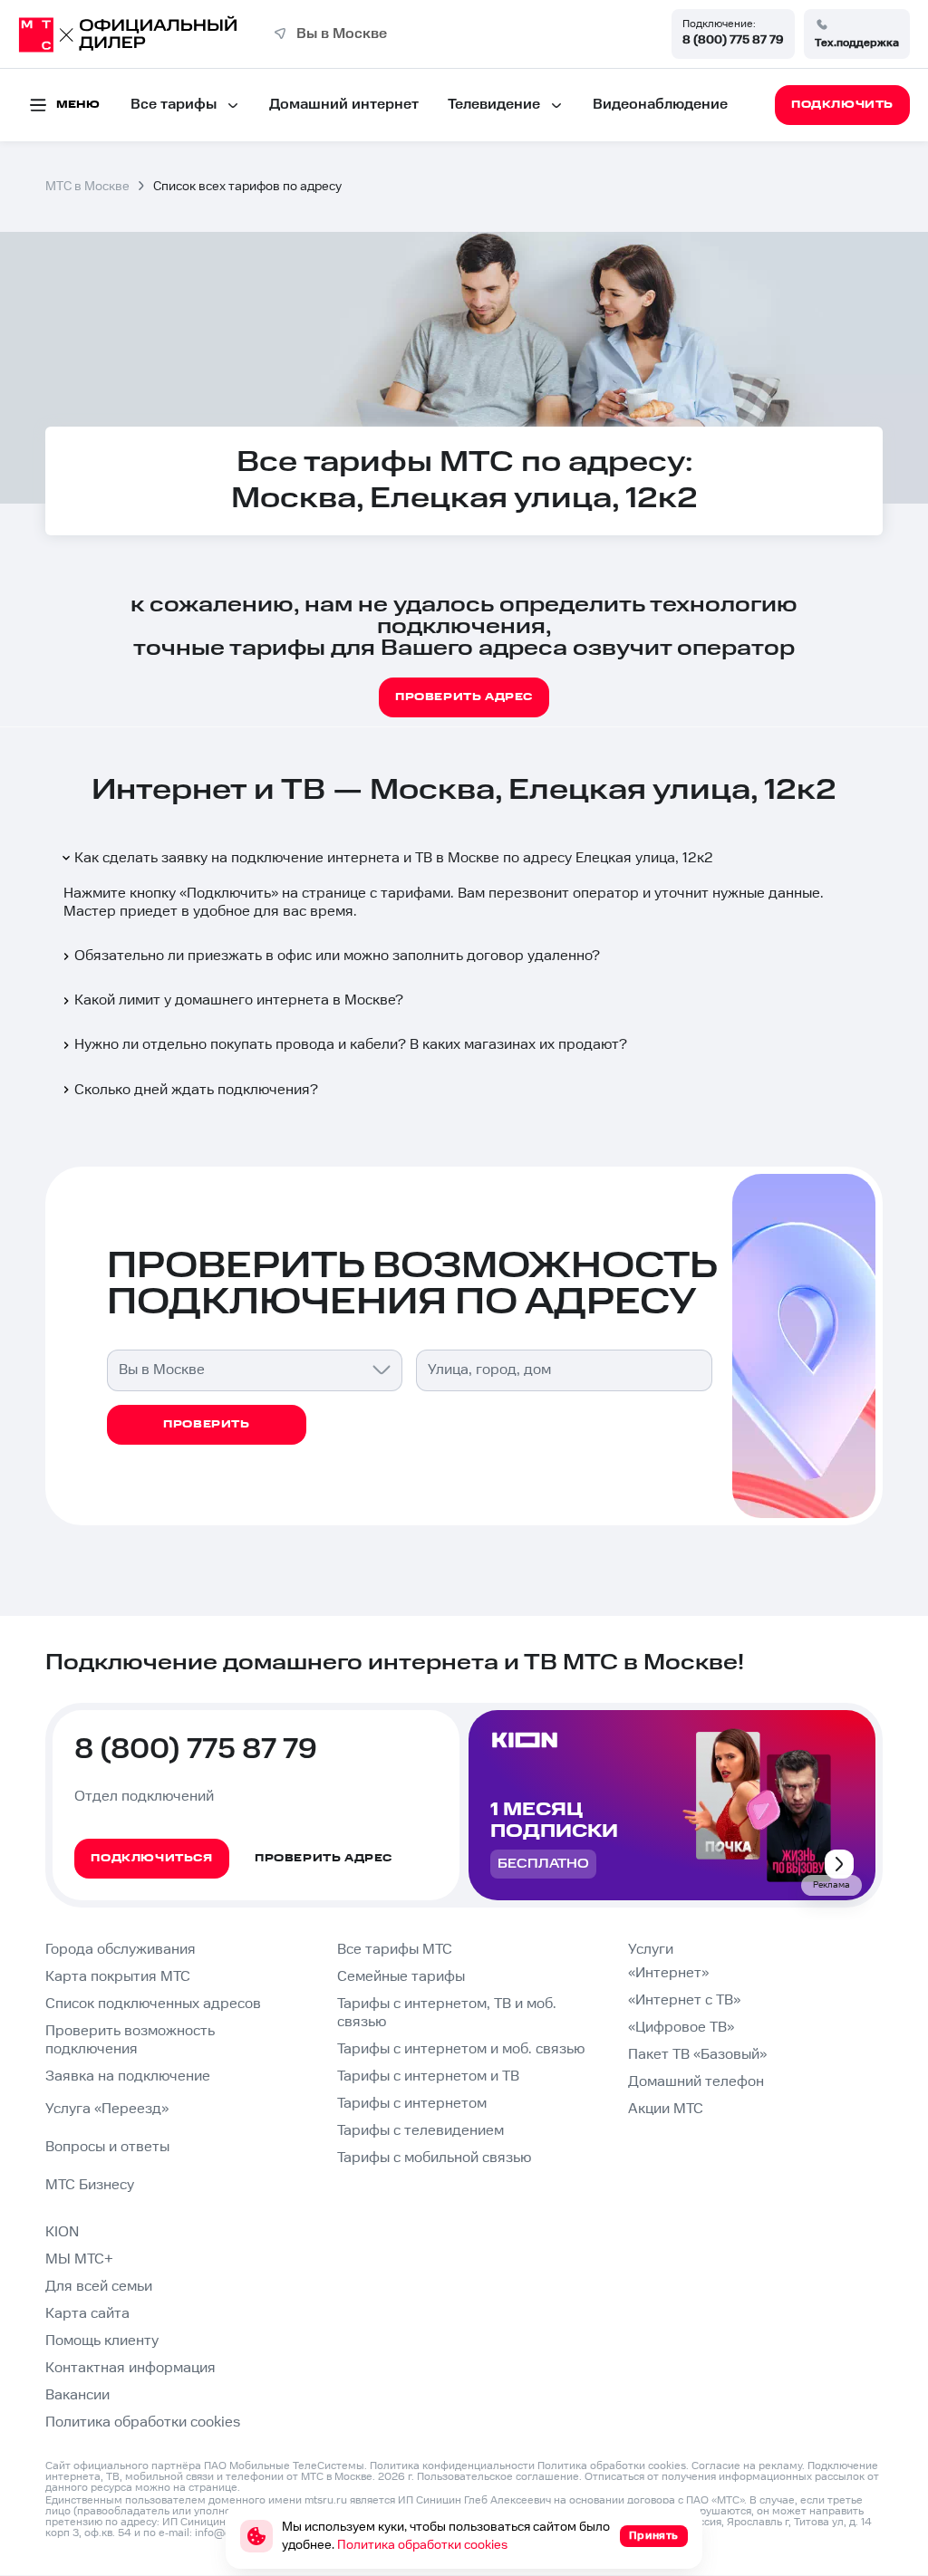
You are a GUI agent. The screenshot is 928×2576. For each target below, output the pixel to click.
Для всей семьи (99, 2287)
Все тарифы (174, 105)
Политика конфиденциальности (452, 2466)
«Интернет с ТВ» (684, 2000)
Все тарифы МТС (395, 1950)
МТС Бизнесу (90, 2185)
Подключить (229, 894)
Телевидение (494, 105)
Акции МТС (666, 2109)
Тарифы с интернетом (412, 2104)
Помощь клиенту (102, 2341)
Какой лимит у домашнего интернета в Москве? (239, 1000)
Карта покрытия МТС (118, 1977)
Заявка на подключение (128, 2076)
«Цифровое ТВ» (681, 2028)
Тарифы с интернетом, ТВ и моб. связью (447, 2013)
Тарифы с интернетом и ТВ (428, 2076)
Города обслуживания (121, 1950)
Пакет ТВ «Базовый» (697, 2055)
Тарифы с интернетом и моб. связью (461, 2049)
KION (62, 2232)
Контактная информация (130, 2368)
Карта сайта (87, 2314)
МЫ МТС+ (79, 2259)
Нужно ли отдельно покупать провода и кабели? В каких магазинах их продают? (351, 1045)
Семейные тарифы (401, 1977)
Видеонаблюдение (660, 105)
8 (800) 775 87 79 (733, 40)
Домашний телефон (696, 2082)
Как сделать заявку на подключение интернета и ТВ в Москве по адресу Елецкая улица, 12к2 (394, 858)
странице (213, 2488)
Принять (654, 2536)
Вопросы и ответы (107, 2147)
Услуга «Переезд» (107, 2109)
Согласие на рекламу (747, 2466)
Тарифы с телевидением (420, 2131)
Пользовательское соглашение (498, 2477)
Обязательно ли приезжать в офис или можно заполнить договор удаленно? (337, 956)
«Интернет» (668, 1973)
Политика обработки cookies (143, 2422)
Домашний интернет (344, 105)
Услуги (651, 1950)
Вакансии (77, 2395)
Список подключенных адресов (153, 2004)
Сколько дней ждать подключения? (196, 1090)
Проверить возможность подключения (130, 2040)
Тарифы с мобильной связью (434, 2158)
